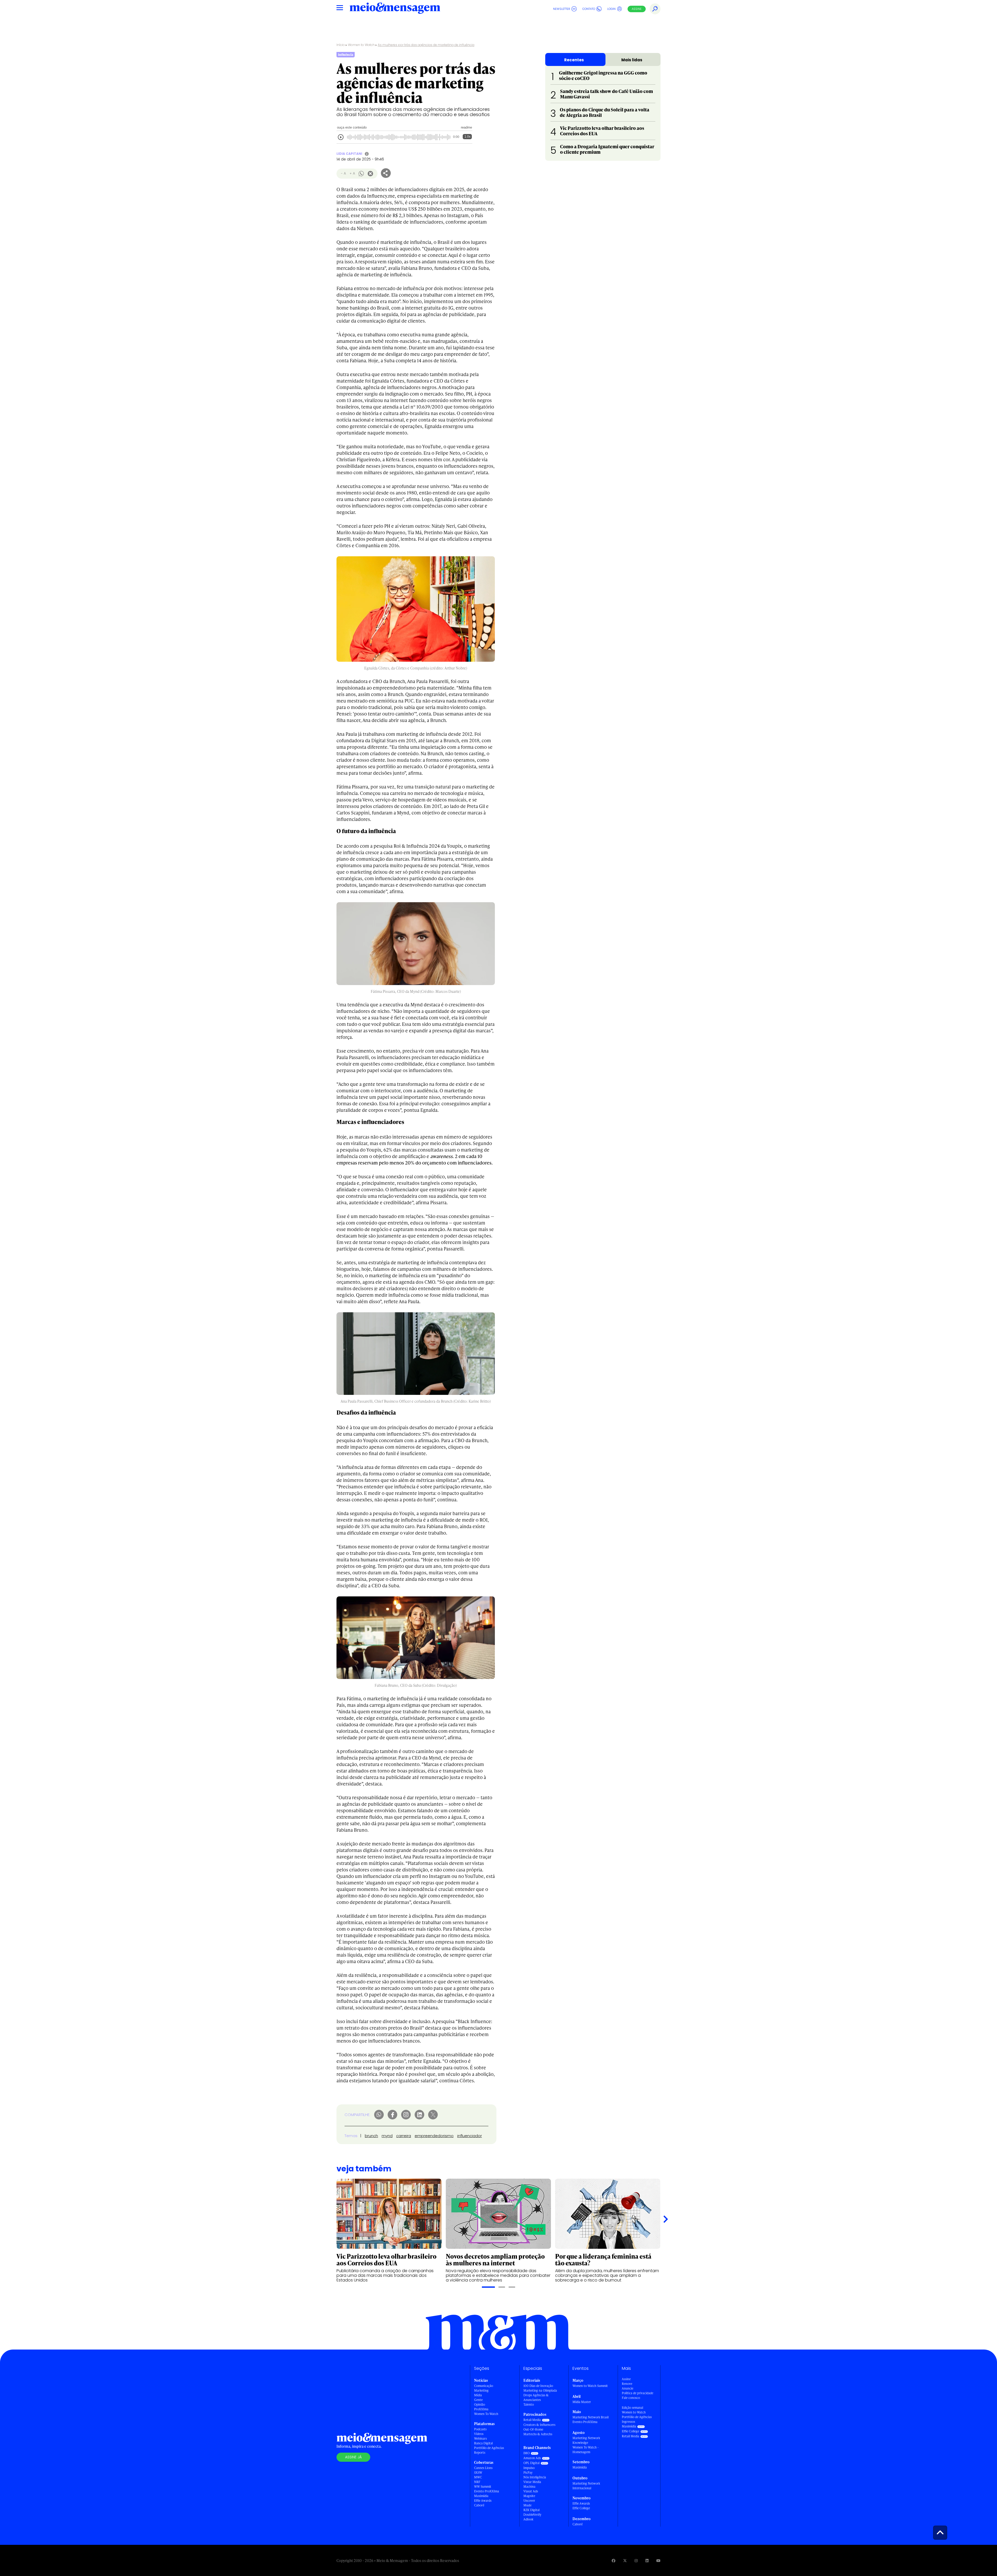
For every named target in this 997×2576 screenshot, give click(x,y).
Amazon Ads (532, 2458)
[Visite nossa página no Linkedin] (647, 2561)
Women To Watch (486, 2414)
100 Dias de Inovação (538, 2386)
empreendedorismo (434, 2136)
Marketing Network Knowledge (586, 2440)
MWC (478, 2477)
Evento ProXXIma (487, 2491)
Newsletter (562, 9)
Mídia (478, 2395)
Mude (527, 2505)
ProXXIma (481, 2409)
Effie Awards (483, 2501)
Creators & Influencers (539, 2425)
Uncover (529, 2501)
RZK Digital (531, 2510)
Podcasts (480, 2429)
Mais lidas (632, 60)
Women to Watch (361, 45)
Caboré (479, 2505)
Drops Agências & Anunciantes (536, 2397)
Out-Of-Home (533, 2429)
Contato (589, 9)
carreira (404, 2136)
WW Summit (483, 2487)
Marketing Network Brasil (591, 2417)
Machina (529, 2487)
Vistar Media (532, 2482)
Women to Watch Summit (590, 2386)
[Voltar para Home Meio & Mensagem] (395, 9)
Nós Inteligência (535, 2477)
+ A (352, 173)
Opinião (480, 2404)
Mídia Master (582, 2402)
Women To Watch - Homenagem (586, 2450)
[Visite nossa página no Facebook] (614, 2561)
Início (341, 45)
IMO (527, 2453)
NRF (477, 2482)
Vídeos (479, 2434)
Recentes (574, 60)
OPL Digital (531, 2463)
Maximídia (481, 2496)
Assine (637, 9)
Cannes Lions (483, 2468)
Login (611, 9)
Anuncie (628, 2388)
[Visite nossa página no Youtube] (658, 2561)
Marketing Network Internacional (586, 2486)
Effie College (581, 2508)
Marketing (481, 2390)
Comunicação (484, 2386)
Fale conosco (631, 2398)
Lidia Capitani (349, 154)
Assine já (353, 2457)
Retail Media (532, 2420)
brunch (371, 2136)
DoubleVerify (532, 2515)
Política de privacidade (638, 2393)
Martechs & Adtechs (538, 2434)
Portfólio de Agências (489, 2448)
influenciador (470, 2136)
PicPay (528, 2473)
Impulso (529, 2468)
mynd (387, 2136)
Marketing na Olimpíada (540, 2390)
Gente (478, 2400)
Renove (627, 2384)
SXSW (478, 2473)
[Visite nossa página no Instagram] (636, 2561)
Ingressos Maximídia (629, 2424)
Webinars (480, 2438)
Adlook (528, 2519)
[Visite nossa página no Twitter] (625, 2561)
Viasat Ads (531, 2491)
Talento (529, 2404)
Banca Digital (483, 2443)
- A (343, 173)
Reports (480, 2453)
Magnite (529, 2496)
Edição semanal (632, 2408)
